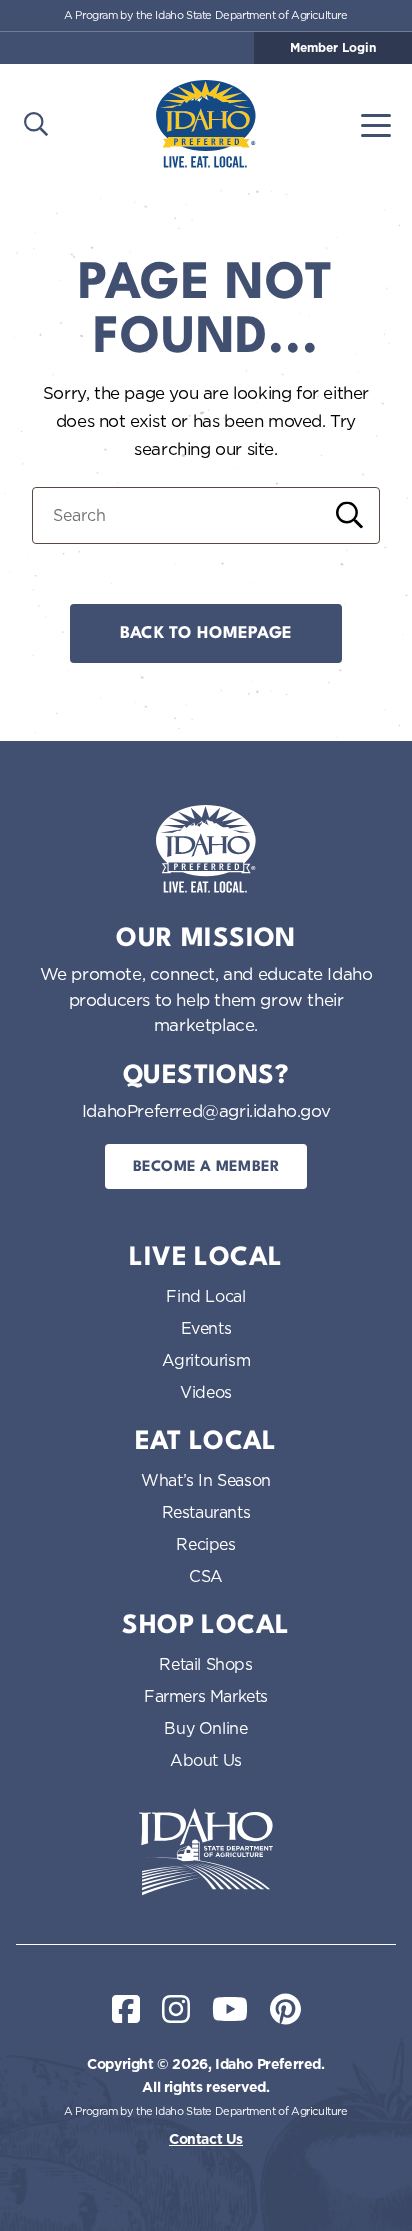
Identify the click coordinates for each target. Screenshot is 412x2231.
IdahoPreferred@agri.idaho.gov (206, 1110)
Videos (206, 1392)
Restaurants (206, 1512)
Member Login (333, 48)
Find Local (205, 1296)
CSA (206, 1576)
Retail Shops (205, 1664)
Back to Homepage (206, 633)
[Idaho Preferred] (206, 124)
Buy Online (205, 1728)
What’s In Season (206, 1480)
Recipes (205, 1544)
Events (206, 1328)
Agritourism (206, 1360)
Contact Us (206, 2139)
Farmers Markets (206, 1696)
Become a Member (206, 1167)
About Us (206, 1760)
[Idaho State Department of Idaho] (206, 1852)
